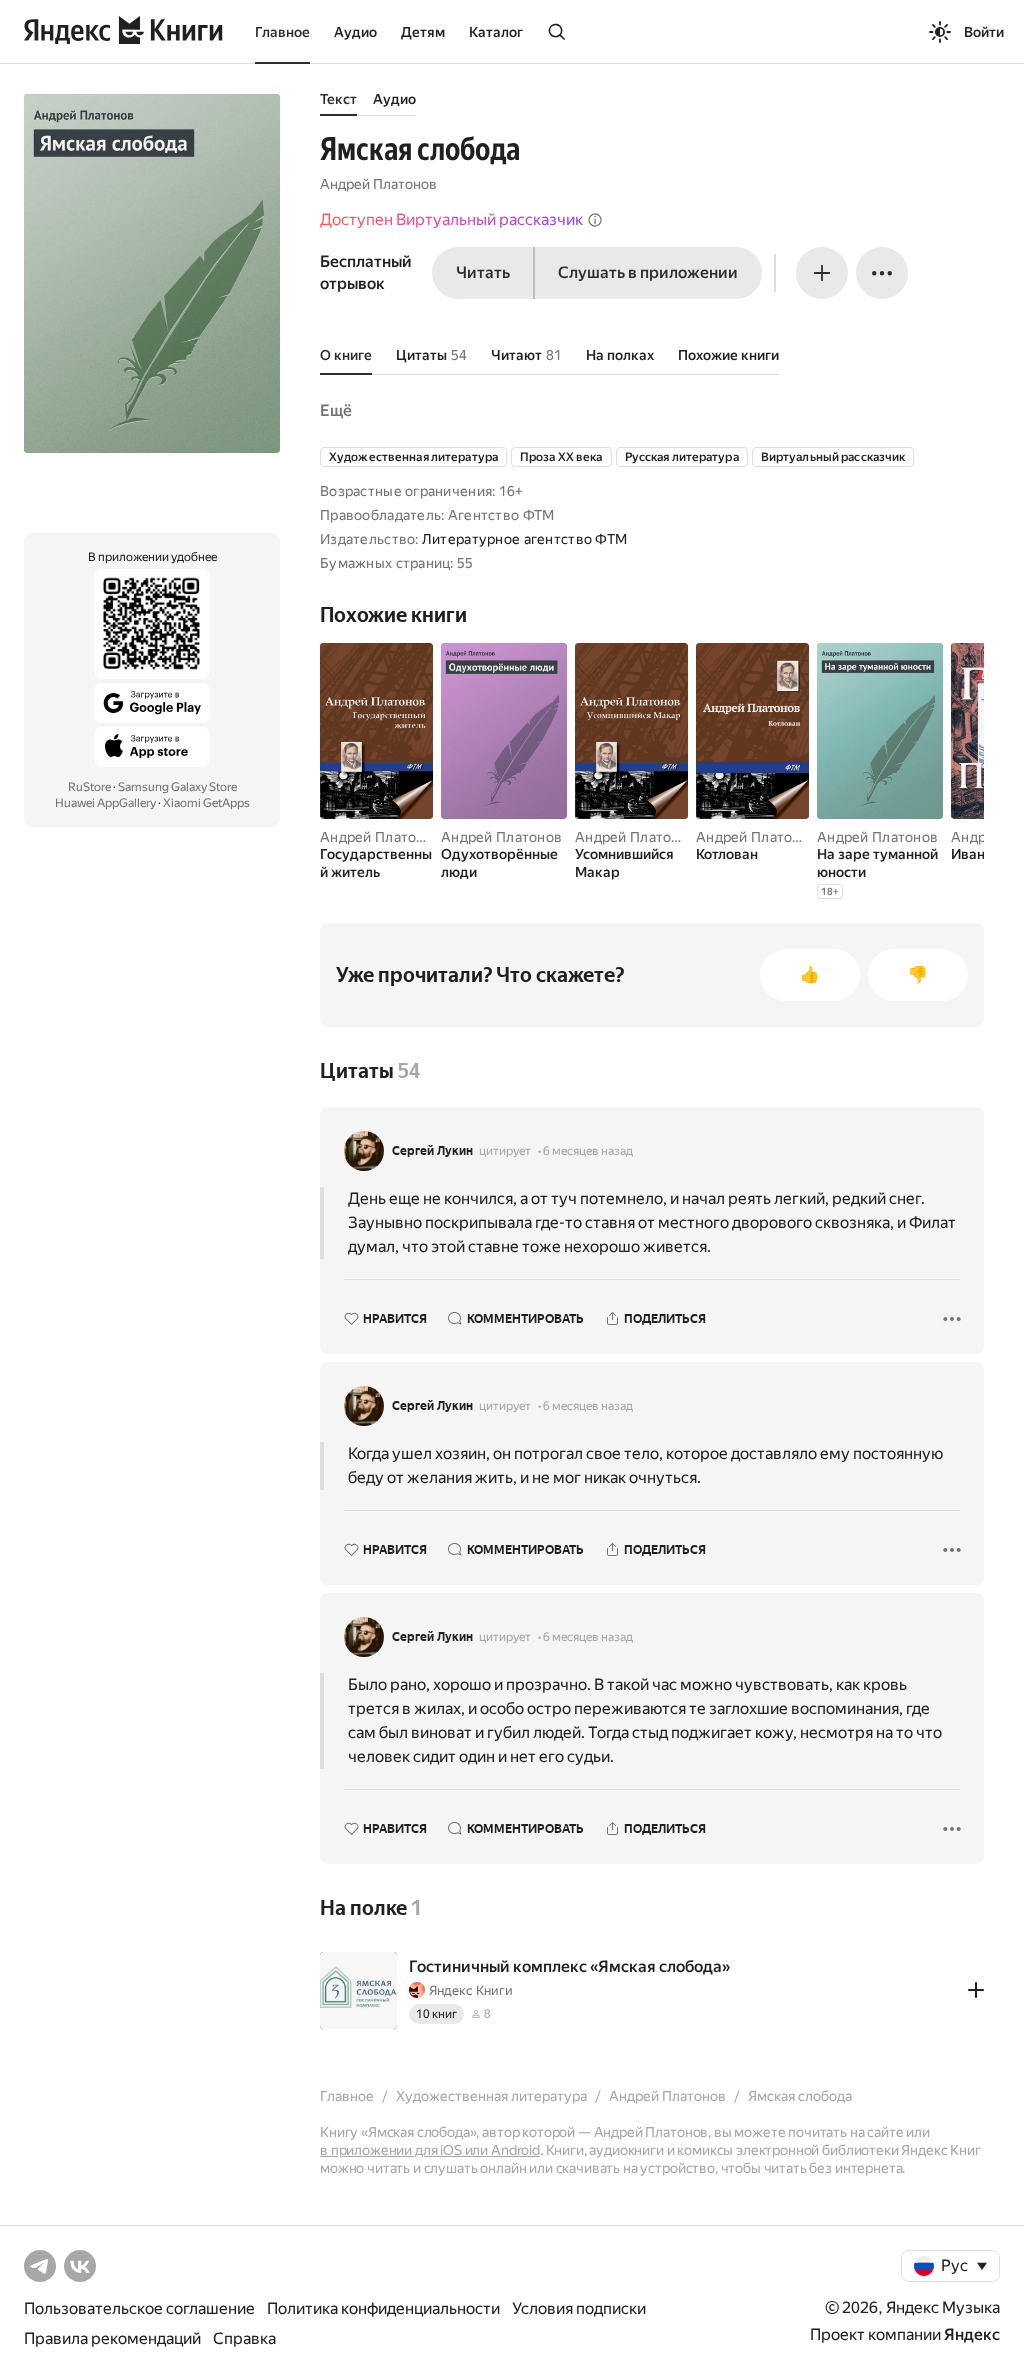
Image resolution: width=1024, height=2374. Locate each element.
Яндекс (972, 2334)
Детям (423, 32)
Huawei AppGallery (105, 803)
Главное (282, 32)
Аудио (355, 32)
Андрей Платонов (378, 184)
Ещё (336, 410)
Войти (984, 32)
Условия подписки (579, 2308)
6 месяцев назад (588, 1151)
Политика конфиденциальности (383, 2308)
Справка (244, 2338)
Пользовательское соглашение (139, 2308)
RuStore (89, 787)
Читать (483, 272)
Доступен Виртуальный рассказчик (451, 219)
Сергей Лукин (432, 1151)
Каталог (496, 32)
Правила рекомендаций (112, 2338)
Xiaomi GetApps (206, 803)
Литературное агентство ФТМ (524, 539)
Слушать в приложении (648, 272)
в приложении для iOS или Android (430, 2150)
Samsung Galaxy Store (177, 787)
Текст (338, 99)
